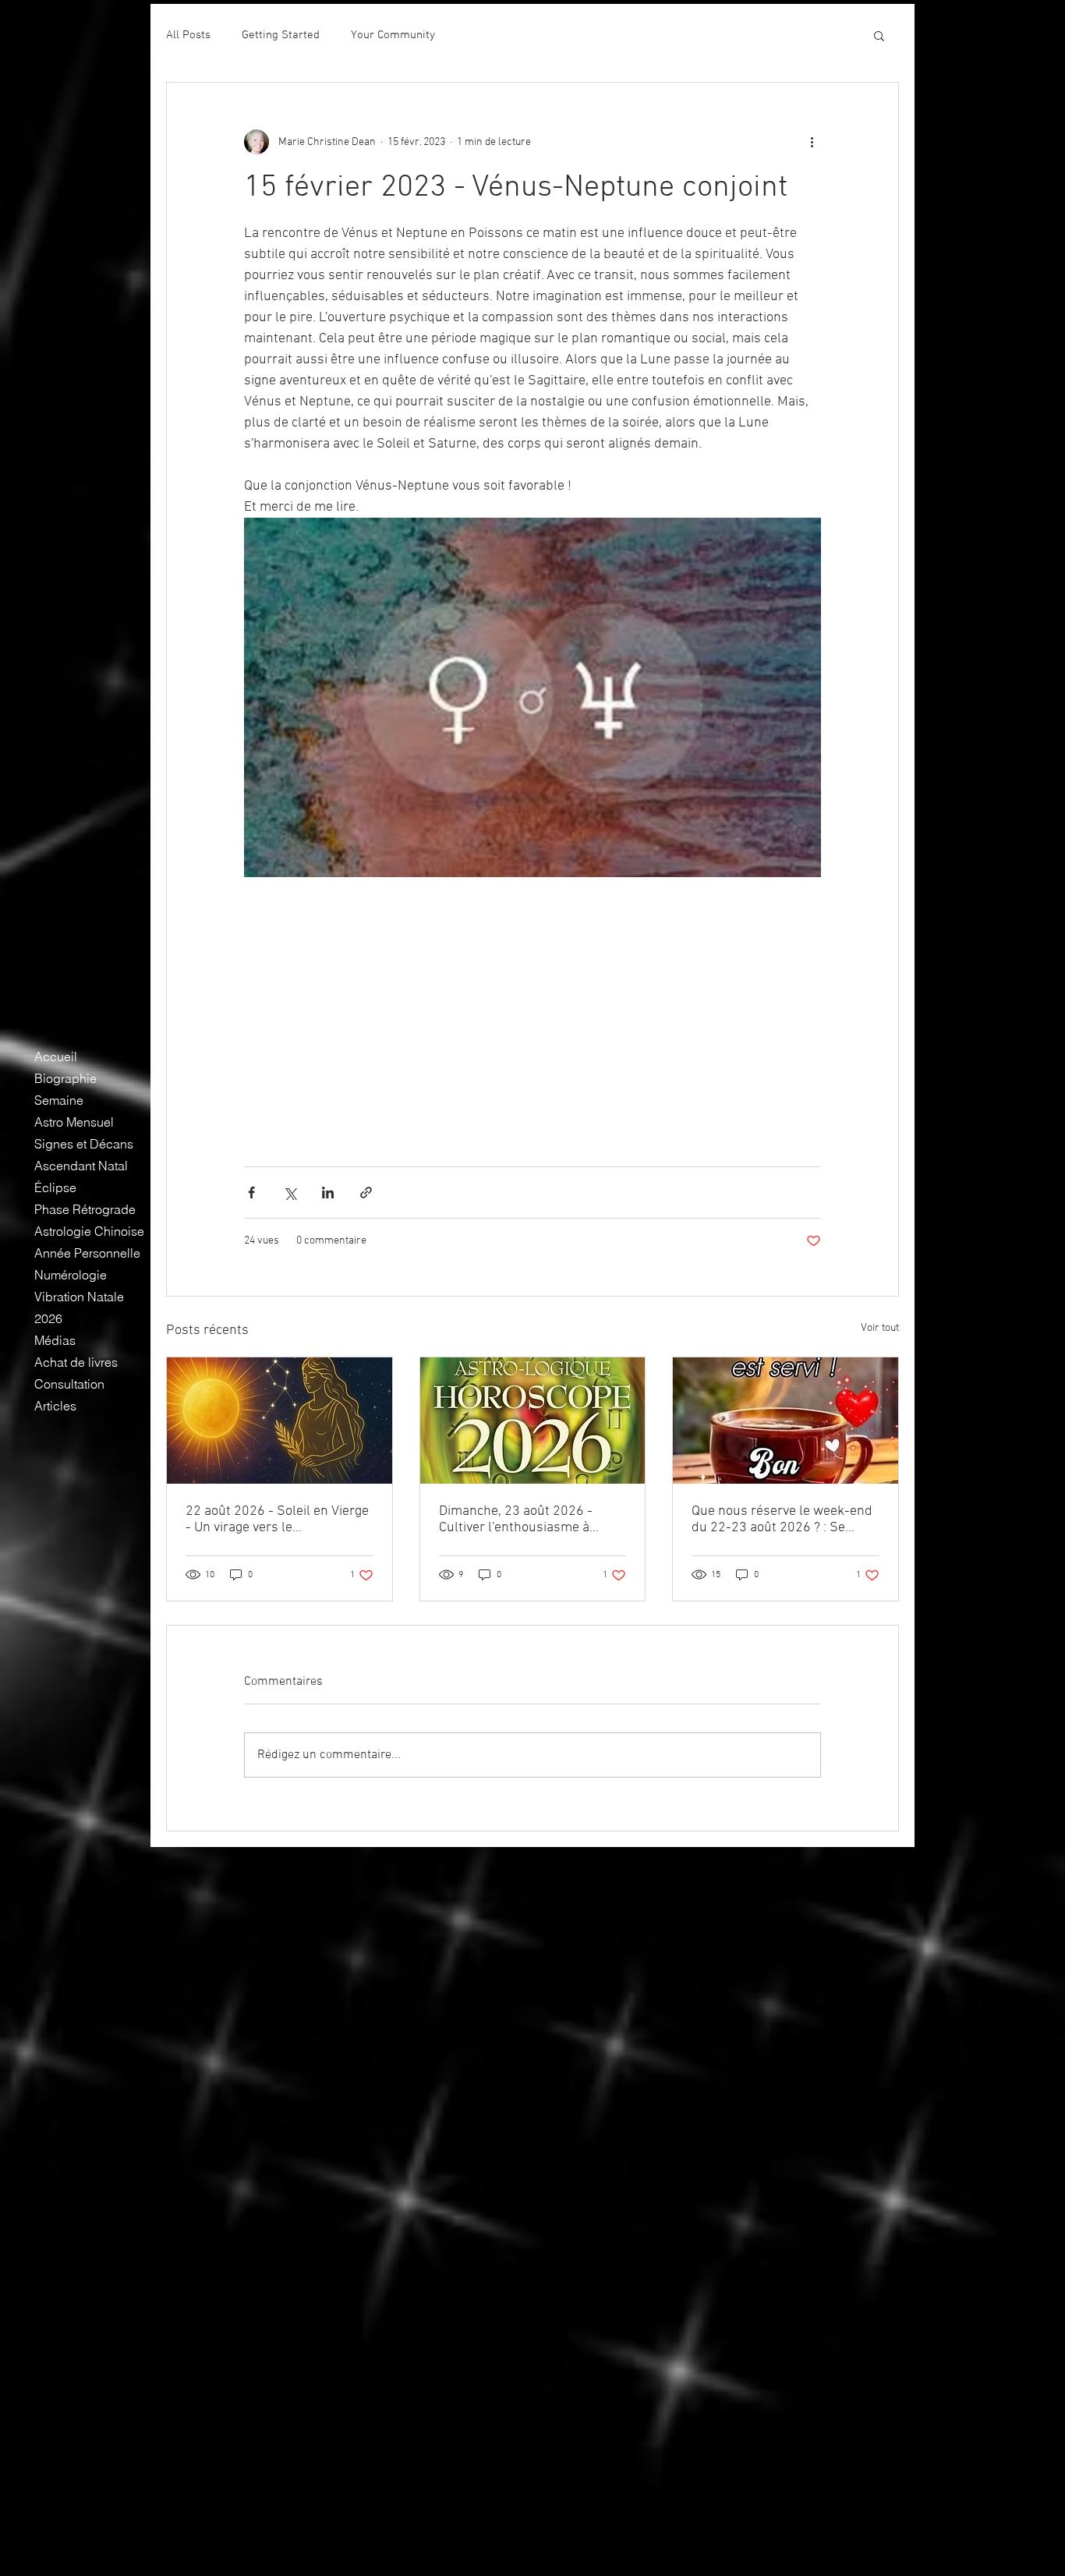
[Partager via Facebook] (251, 1192)
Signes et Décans (84, 1144)
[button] (879, 35)
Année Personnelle (87, 1253)
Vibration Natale (79, 1297)
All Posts (188, 35)
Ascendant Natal (81, 1166)
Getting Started (281, 35)
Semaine (59, 1100)
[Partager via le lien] (366, 1192)
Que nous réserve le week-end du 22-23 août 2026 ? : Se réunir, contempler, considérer (782, 1520)
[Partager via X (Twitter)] (290, 1192)
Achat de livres (76, 1362)
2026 (48, 1318)
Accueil (56, 1056)
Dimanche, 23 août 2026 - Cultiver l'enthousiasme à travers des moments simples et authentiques (528, 1520)
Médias (55, 1340)
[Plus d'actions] (812, 142)
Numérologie (71, 1275)
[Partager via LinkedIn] (328, 1192)
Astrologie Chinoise (89, 1231)
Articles (55, 1406)
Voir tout (880, 1328)
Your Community (393, 35)
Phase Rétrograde (85, 1209)
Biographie (65, 1078)
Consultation (69, 1384)
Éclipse (55, 1187)
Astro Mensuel (74, 1122)
